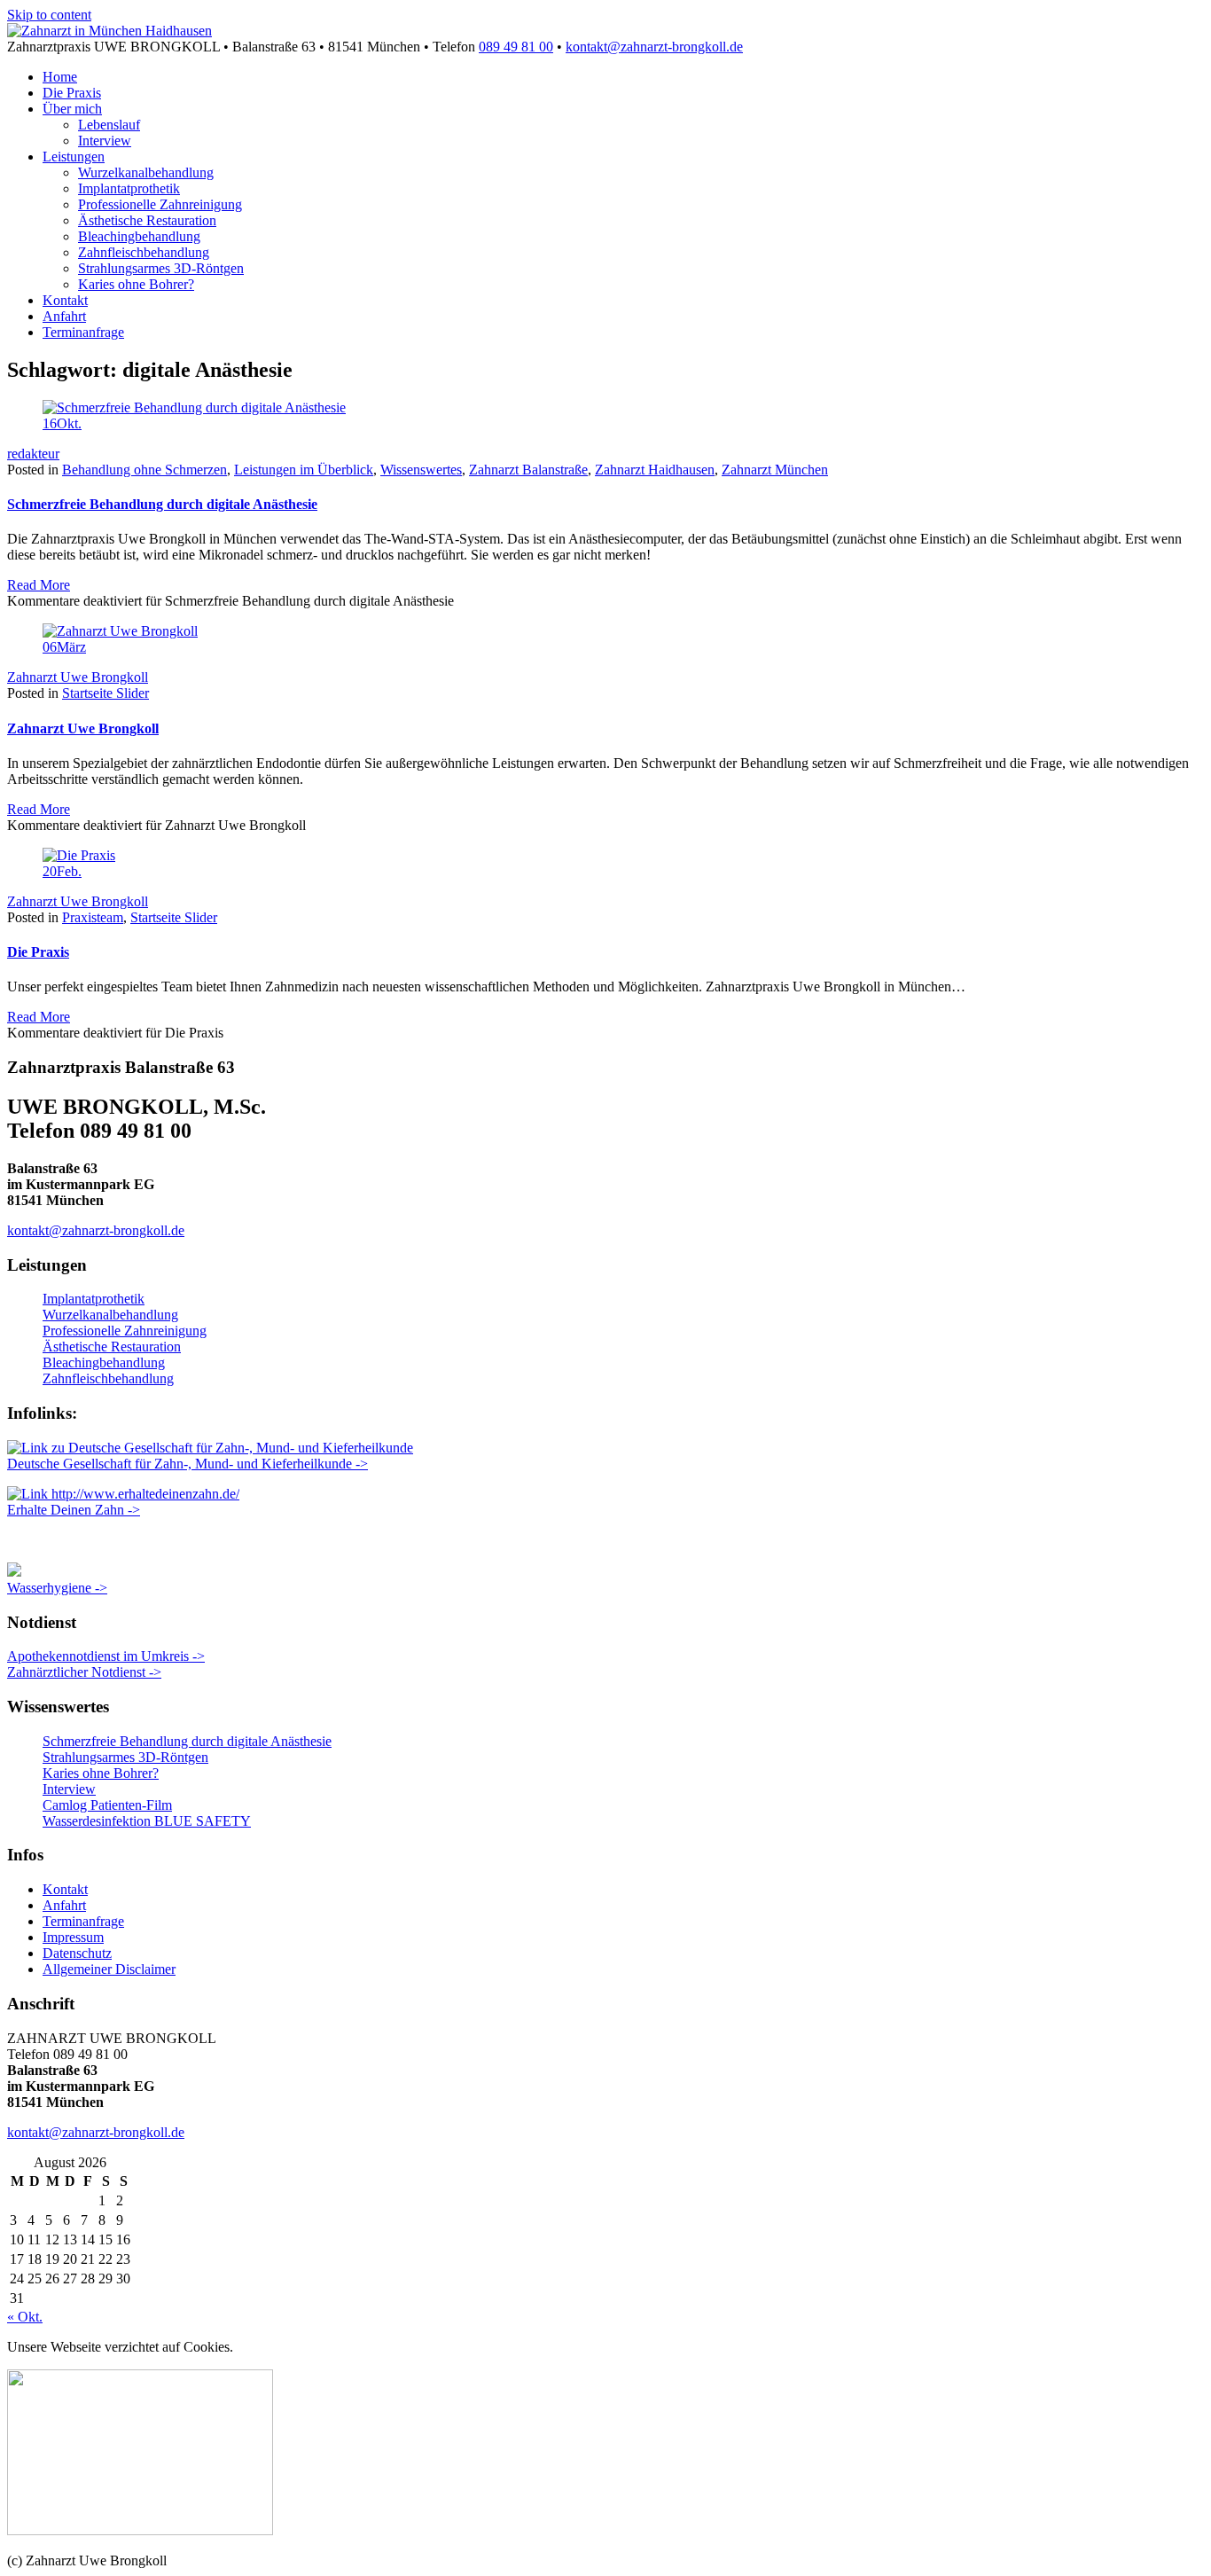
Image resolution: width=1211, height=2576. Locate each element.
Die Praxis (72, 93)
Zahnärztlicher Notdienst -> (84, 1672)
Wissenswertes (421, 470)
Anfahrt (64, 316)
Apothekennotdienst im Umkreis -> (106, 1656)
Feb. (62, 871)
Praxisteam (93, 917)
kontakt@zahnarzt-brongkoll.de (654, 47)
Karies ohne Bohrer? (136, 284)
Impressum (73, 1937)
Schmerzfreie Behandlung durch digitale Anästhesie (162, 504)
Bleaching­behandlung (139, 236)
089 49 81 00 (516, 47)
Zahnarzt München (775, 470)
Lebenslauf (109, 125)
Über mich (72, 109)
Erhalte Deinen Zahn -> (74, 1510)
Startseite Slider (105, 693)
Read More (39, 585)
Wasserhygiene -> (57, 1588)
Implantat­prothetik (129, 188)
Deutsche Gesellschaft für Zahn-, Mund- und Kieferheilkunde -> (188, 1464)
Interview (105, 141)
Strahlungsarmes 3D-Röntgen (161, 268)
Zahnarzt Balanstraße (528, 470)
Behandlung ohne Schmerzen (145, 470)
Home (60, 77)
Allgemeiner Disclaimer (109, 1969)
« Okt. (25, 2317)
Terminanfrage (83, 332)
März (64, 647)
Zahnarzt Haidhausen (655, 470)
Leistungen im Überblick (304, 470)
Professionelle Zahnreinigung (160, 204)
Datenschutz (77, 1953)
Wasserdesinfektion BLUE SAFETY (147, 1821)
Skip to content (49, 15)
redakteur (33, 454)
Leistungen (74, 157)
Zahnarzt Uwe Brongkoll (78, 677)
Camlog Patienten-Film (107, 1805)
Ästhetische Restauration (147, 220)
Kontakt (65, 300)
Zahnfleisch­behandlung (144, 252)
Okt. (62, 423)
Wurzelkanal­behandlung (146, 172)
